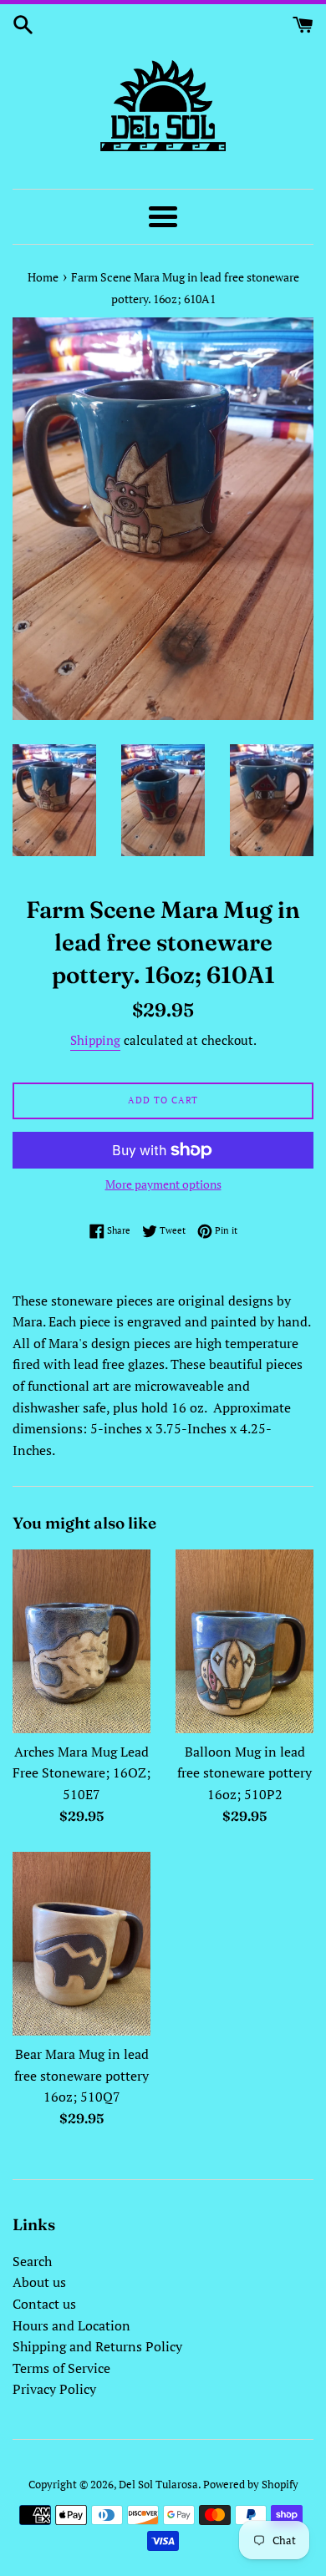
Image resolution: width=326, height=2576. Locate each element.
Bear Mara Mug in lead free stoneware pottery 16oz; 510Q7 (81, 2075)
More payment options (163, 1184)
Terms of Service (61, 2368)
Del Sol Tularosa (158, 2485)
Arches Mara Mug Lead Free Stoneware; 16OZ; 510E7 (81, 1773)
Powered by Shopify (251, 2485)
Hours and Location (71, 2325)
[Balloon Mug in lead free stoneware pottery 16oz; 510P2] (244, 1641)
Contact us (44, 2304)
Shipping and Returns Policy (97, 2346)
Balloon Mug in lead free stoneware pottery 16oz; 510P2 (244, 1773)
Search (32, 2261)
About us (39, 2282)
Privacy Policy (54, 2389)
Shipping (95, 1040)
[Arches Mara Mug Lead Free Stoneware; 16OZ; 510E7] (81, 1641)
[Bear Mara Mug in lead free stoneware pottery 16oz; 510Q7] (81, 1944)
